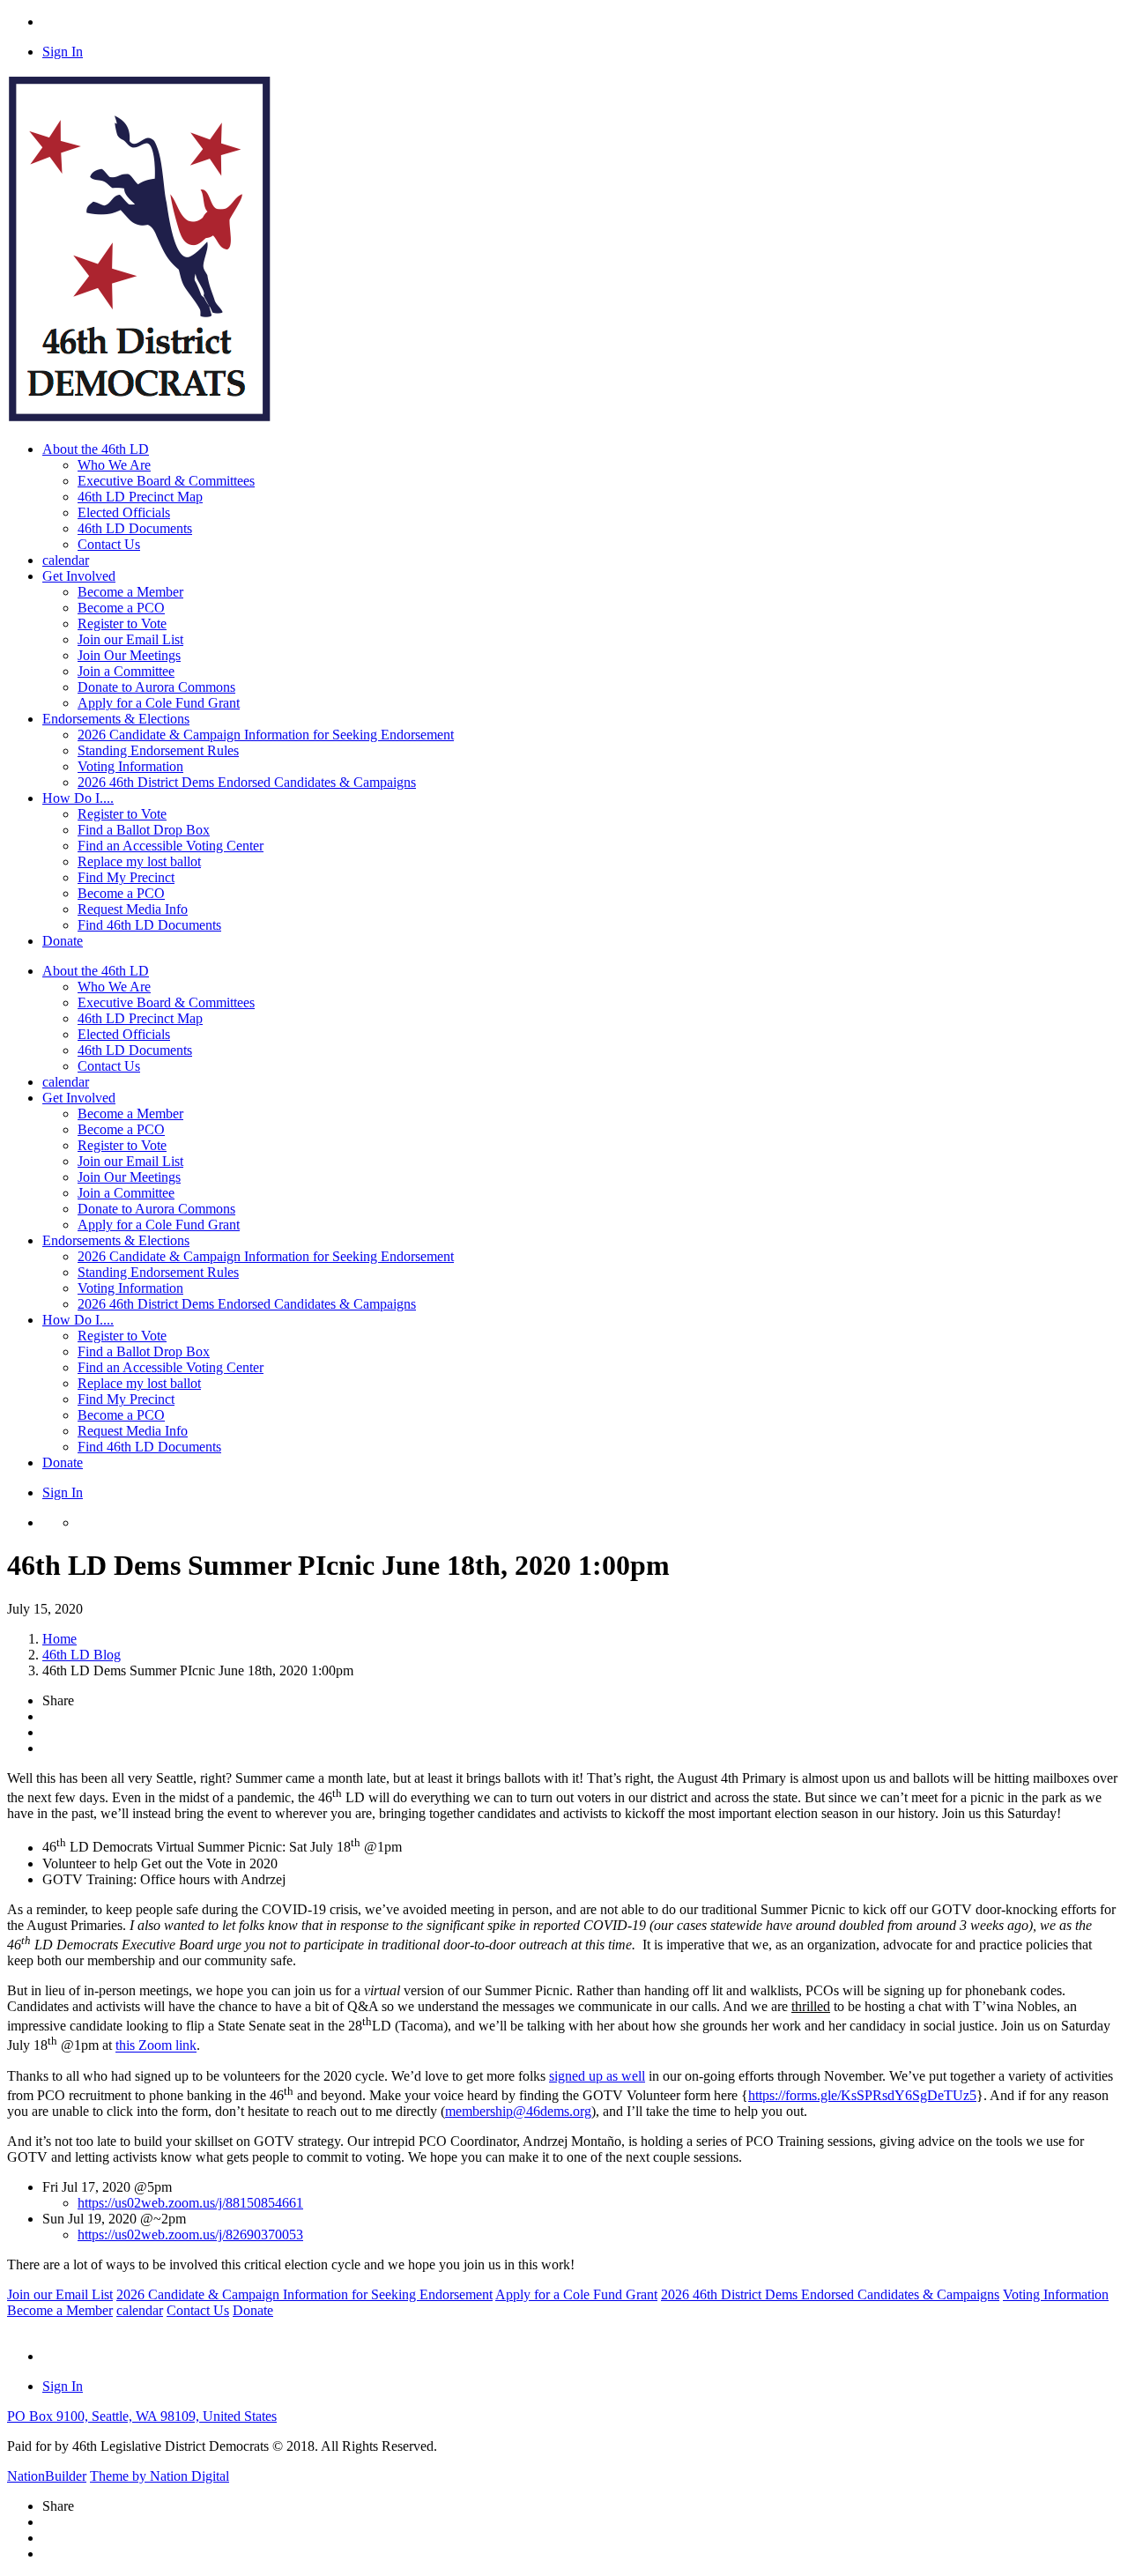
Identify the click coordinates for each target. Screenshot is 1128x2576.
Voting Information (130, 766)
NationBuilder (47, 2476)
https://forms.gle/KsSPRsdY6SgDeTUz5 (862, 2095)
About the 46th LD (96, 971)
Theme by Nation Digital (160, 2476)
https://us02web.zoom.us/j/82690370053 (190, 2235)
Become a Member (130, 592)
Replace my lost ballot (139, 861)
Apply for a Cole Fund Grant (159, 703)
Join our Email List (130, 639)
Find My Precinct (126, 877)
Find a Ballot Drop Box (144, 830)
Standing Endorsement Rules (158, 750)
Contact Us (109, 544)
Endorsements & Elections (116, 1240)
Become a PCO (121, 608)
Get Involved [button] (79, 576)
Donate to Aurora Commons (156, 687)
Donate (63, 941)
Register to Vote (122, 624)
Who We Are (114, 465)
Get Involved (79, 1098)
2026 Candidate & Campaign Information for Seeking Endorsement (266, 735)
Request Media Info (133, 909)
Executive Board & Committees (166, 481)
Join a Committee (126, 671)
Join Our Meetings (129, 655)
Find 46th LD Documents (149, 925)
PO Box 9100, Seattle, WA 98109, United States (142, 2416)
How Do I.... (78, 1320)
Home (59, 1639)
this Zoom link (156, 2046)
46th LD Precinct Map (140, 497)
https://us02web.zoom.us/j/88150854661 (190, 2203)
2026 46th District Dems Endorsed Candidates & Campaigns (247, 782)
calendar (66, 560)
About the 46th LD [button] (96, 449)
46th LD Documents (135, 528)
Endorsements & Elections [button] (116, 719)
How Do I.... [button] (78, 798)
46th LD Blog (82, 1655)
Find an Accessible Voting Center (171, 846)
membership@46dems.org (518, 2111)
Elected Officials (124, 512)
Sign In (63, 52)
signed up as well (597, 2076)
